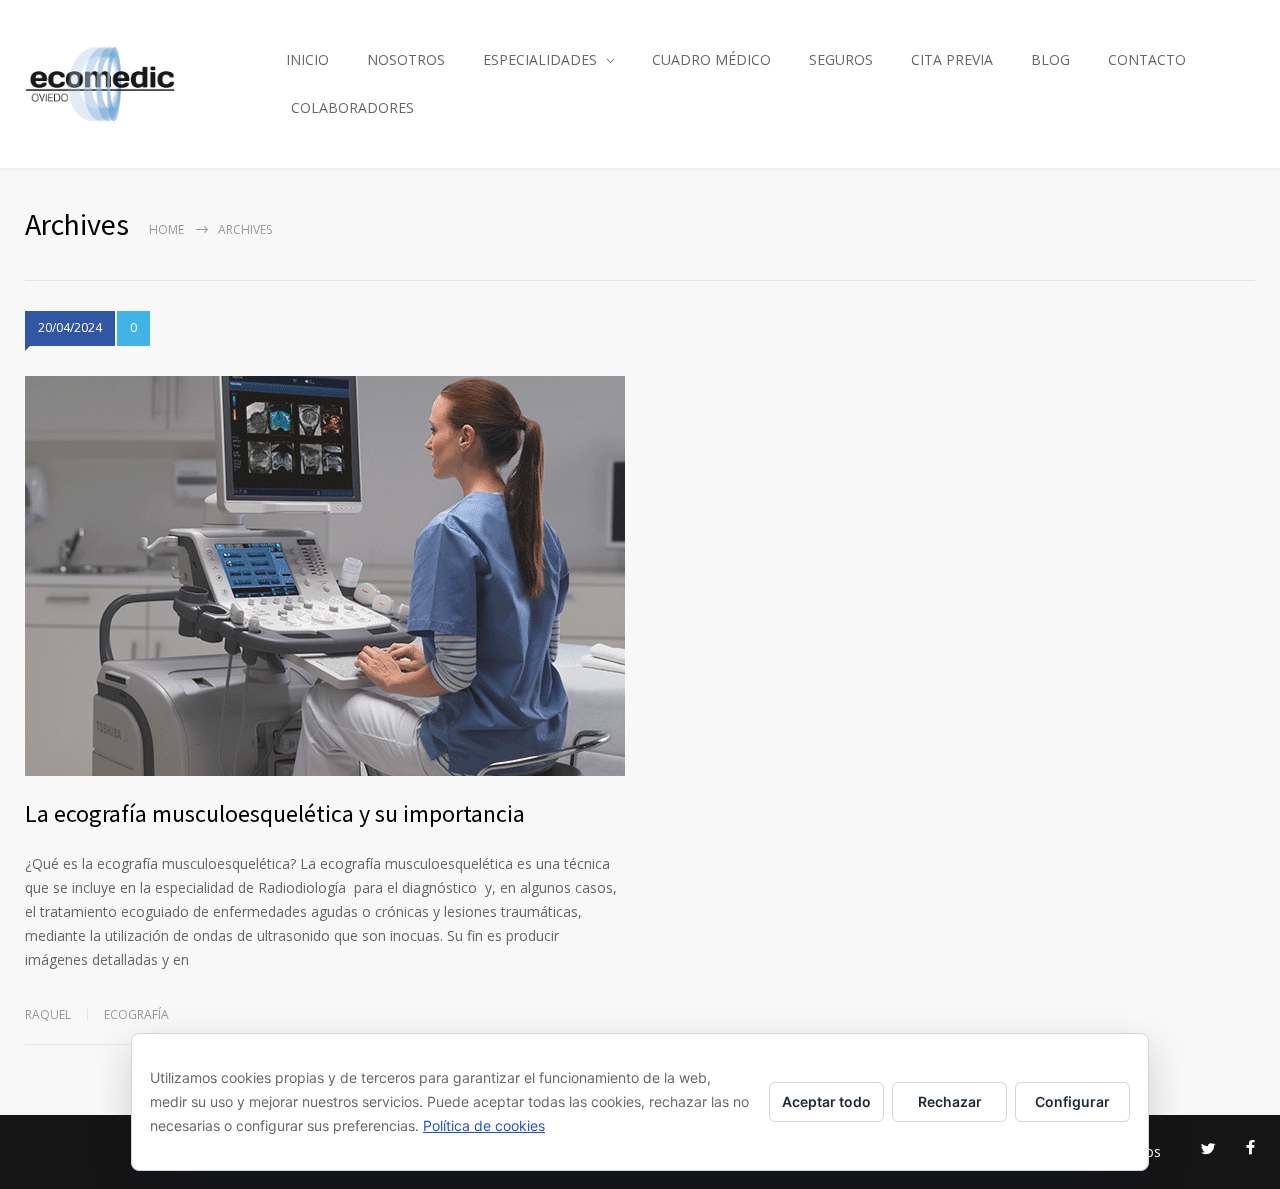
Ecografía (136, 1014)
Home (166, 229)
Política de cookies (484, 1125)
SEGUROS (841, 59)
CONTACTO (1147, 59)
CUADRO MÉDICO (711, 59)
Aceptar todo (826, 1101)
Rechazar (950, 1101)
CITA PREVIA (952, 59)
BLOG (1050, 59)
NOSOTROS (406, 59)
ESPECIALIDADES (540, 59)
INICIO (307, 59)
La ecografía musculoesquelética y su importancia (275, 813)
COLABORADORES (352, 107)
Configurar (1072, 1101)
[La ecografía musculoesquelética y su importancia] (325, 576)
